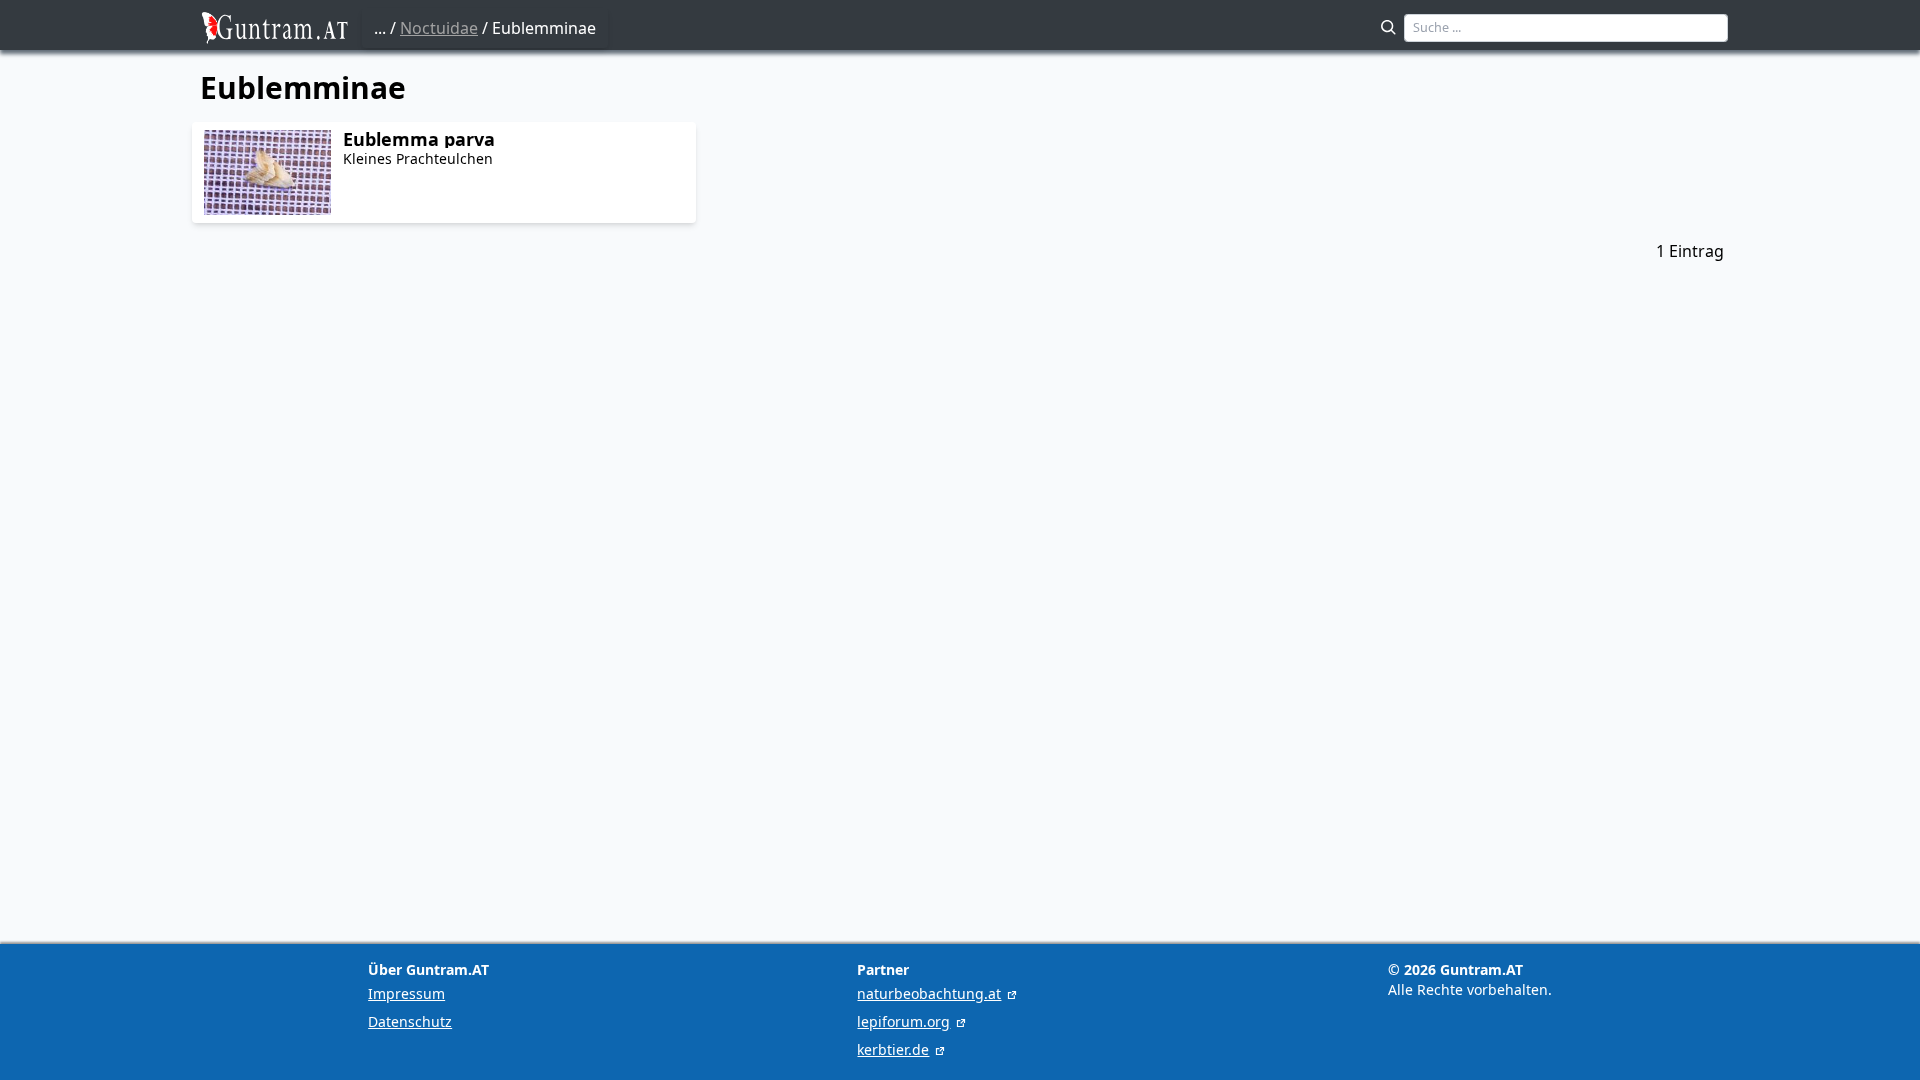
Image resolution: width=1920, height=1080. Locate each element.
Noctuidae (439, 28)
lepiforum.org (903, 1021)
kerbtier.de (893, 1049)
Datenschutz (410, 1021)
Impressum (406, 993)
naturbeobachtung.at (929, 993)
